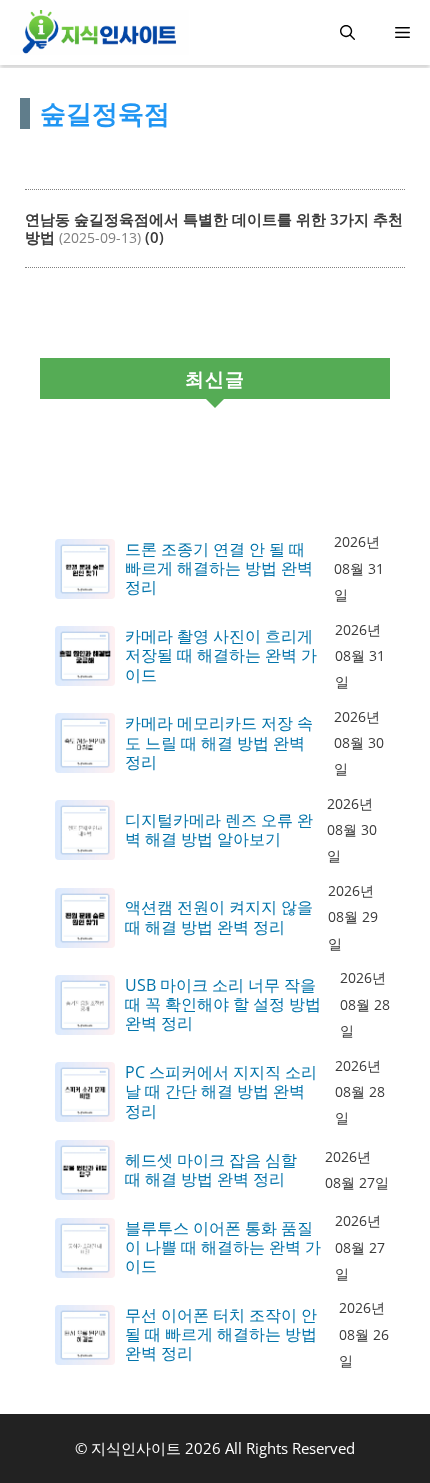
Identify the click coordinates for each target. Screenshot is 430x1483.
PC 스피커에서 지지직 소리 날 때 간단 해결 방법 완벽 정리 (221, 1092)
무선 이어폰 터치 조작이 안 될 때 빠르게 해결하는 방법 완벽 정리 (221, 1335)
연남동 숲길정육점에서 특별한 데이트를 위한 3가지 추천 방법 (214, 228)
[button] (347, 32)
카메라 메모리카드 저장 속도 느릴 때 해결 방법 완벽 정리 (219, 743)
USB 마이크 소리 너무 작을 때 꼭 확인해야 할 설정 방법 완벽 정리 (223, 1005)
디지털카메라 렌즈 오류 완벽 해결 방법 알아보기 (219, 830)
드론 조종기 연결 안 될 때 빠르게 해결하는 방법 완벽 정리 (219, 569)
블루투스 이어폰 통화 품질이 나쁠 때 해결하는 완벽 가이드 (223, 1248)
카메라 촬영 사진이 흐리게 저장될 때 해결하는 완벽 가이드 (221, 656)
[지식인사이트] (99, 32)
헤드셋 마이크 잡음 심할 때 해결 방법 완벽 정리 (211, 1170)
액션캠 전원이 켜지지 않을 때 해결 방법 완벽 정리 (219, 917)
